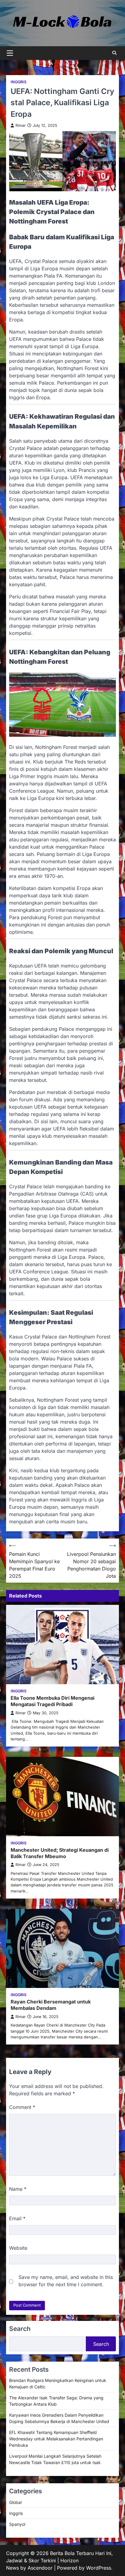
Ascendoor (40, 2568)
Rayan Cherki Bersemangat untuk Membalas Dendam (51, 2005)
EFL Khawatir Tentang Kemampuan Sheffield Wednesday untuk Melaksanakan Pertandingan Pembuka (56, 2439)
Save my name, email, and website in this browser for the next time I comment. (66, 2281)
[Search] (114, 53)
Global (15, 2502)
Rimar (21, 125)
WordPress (99, 2568)
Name (18, 2189)
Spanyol (17, 2524)
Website (18, 2248)
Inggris (19, 82)
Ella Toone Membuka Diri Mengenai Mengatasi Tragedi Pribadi (52, 1701)
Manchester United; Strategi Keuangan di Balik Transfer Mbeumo (60, 1853)
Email (17, 2218)
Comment (22, 2107)
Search (101, 2344)
